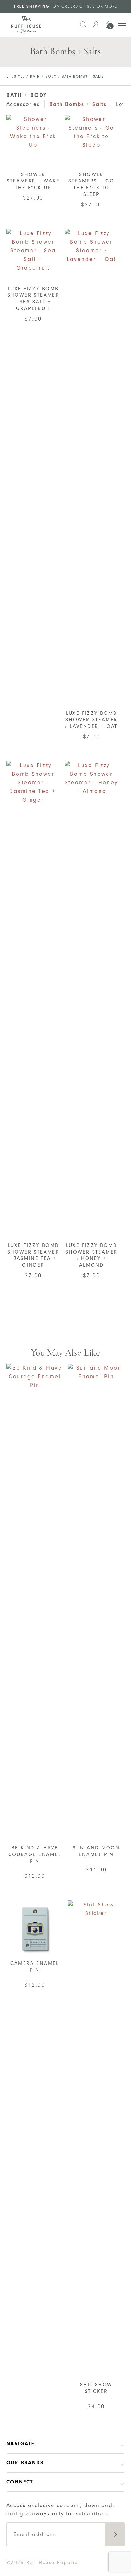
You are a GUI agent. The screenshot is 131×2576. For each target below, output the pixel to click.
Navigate (20, 2444)
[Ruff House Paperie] (26, 25)
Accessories (23, 104)
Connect (20, 2482)
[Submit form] (115, 2534)
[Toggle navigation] (122, 25)
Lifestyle (16, 76)
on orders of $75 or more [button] (66, 6)
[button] (83, 28)
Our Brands (25, 2463)
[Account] (96, 28)
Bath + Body (43, 76)
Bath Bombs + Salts (78, 104)
